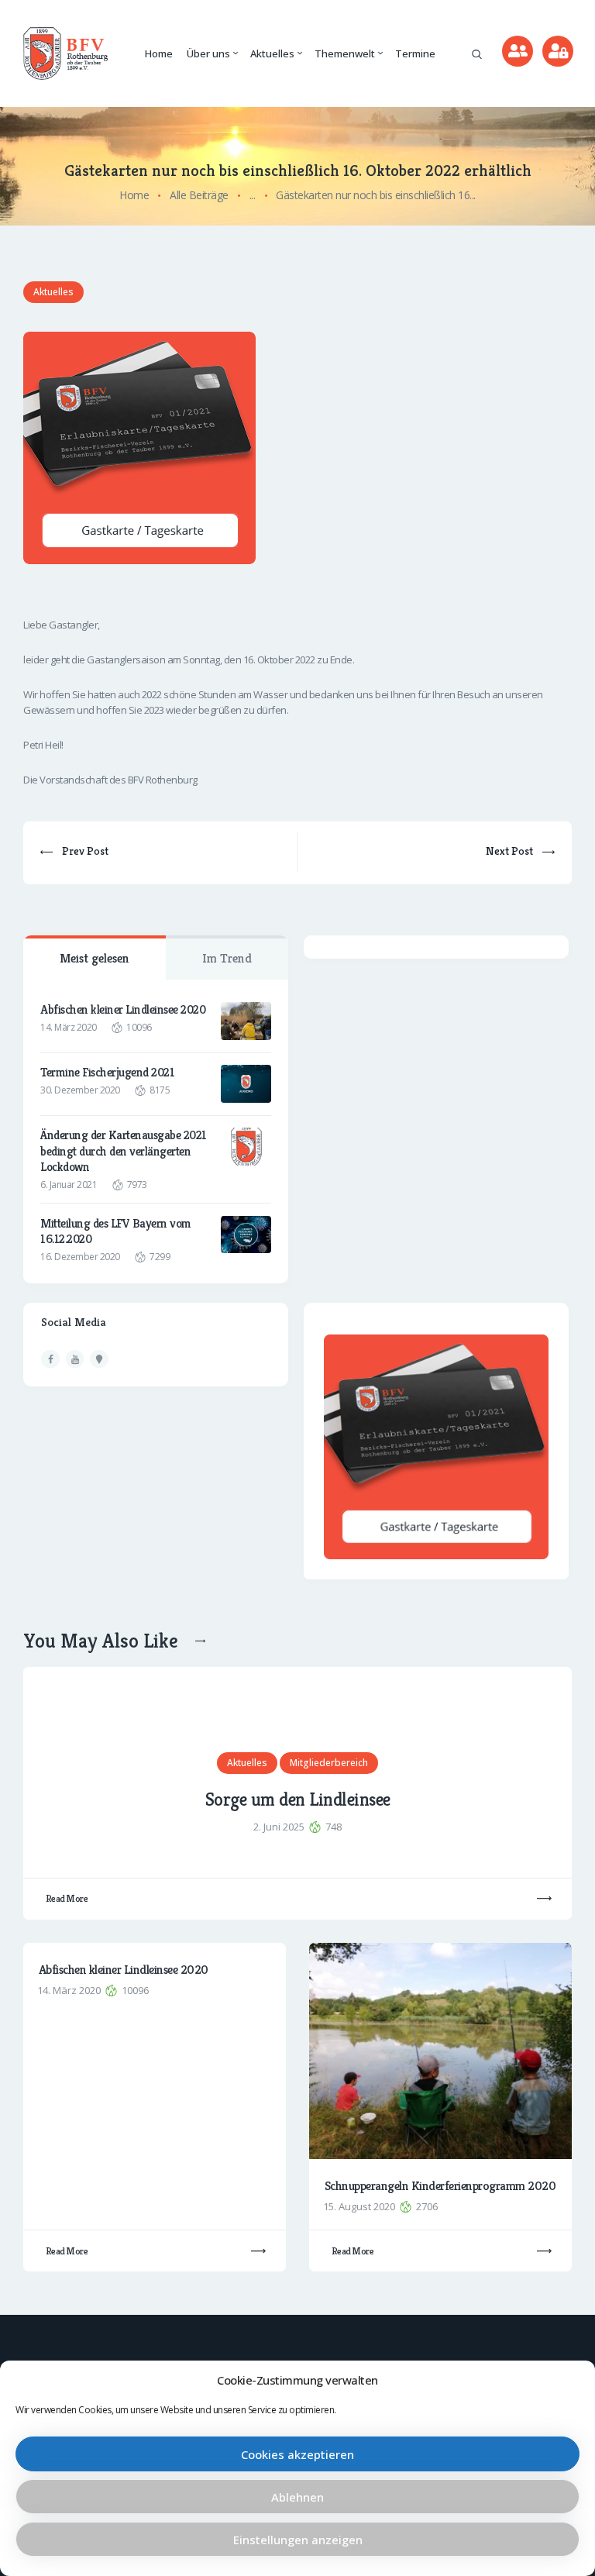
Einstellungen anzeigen (298, 2540)
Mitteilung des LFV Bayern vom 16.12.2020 (116, 1231)
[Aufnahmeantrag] (518, 51)
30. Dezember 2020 (80, 1090)
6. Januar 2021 (69, 1185)
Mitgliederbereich (329, 1763)
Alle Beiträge (199, 195)
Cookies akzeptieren (297, 2454)
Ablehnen (297, 2497)
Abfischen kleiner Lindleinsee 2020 (123, 1010)
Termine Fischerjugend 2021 (107, 1073)
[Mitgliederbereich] (558, 51)
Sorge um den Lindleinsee (298, 1800)
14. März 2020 (69, 1027)
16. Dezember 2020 (80, 1257)
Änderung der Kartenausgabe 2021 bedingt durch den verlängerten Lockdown (124, 1151)
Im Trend (227, 958)
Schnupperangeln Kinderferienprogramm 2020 (440, 2186)
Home (134, 195)
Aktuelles (53, 292)
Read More (67, 1898)
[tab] (95, 957)
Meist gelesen (95, 958)
